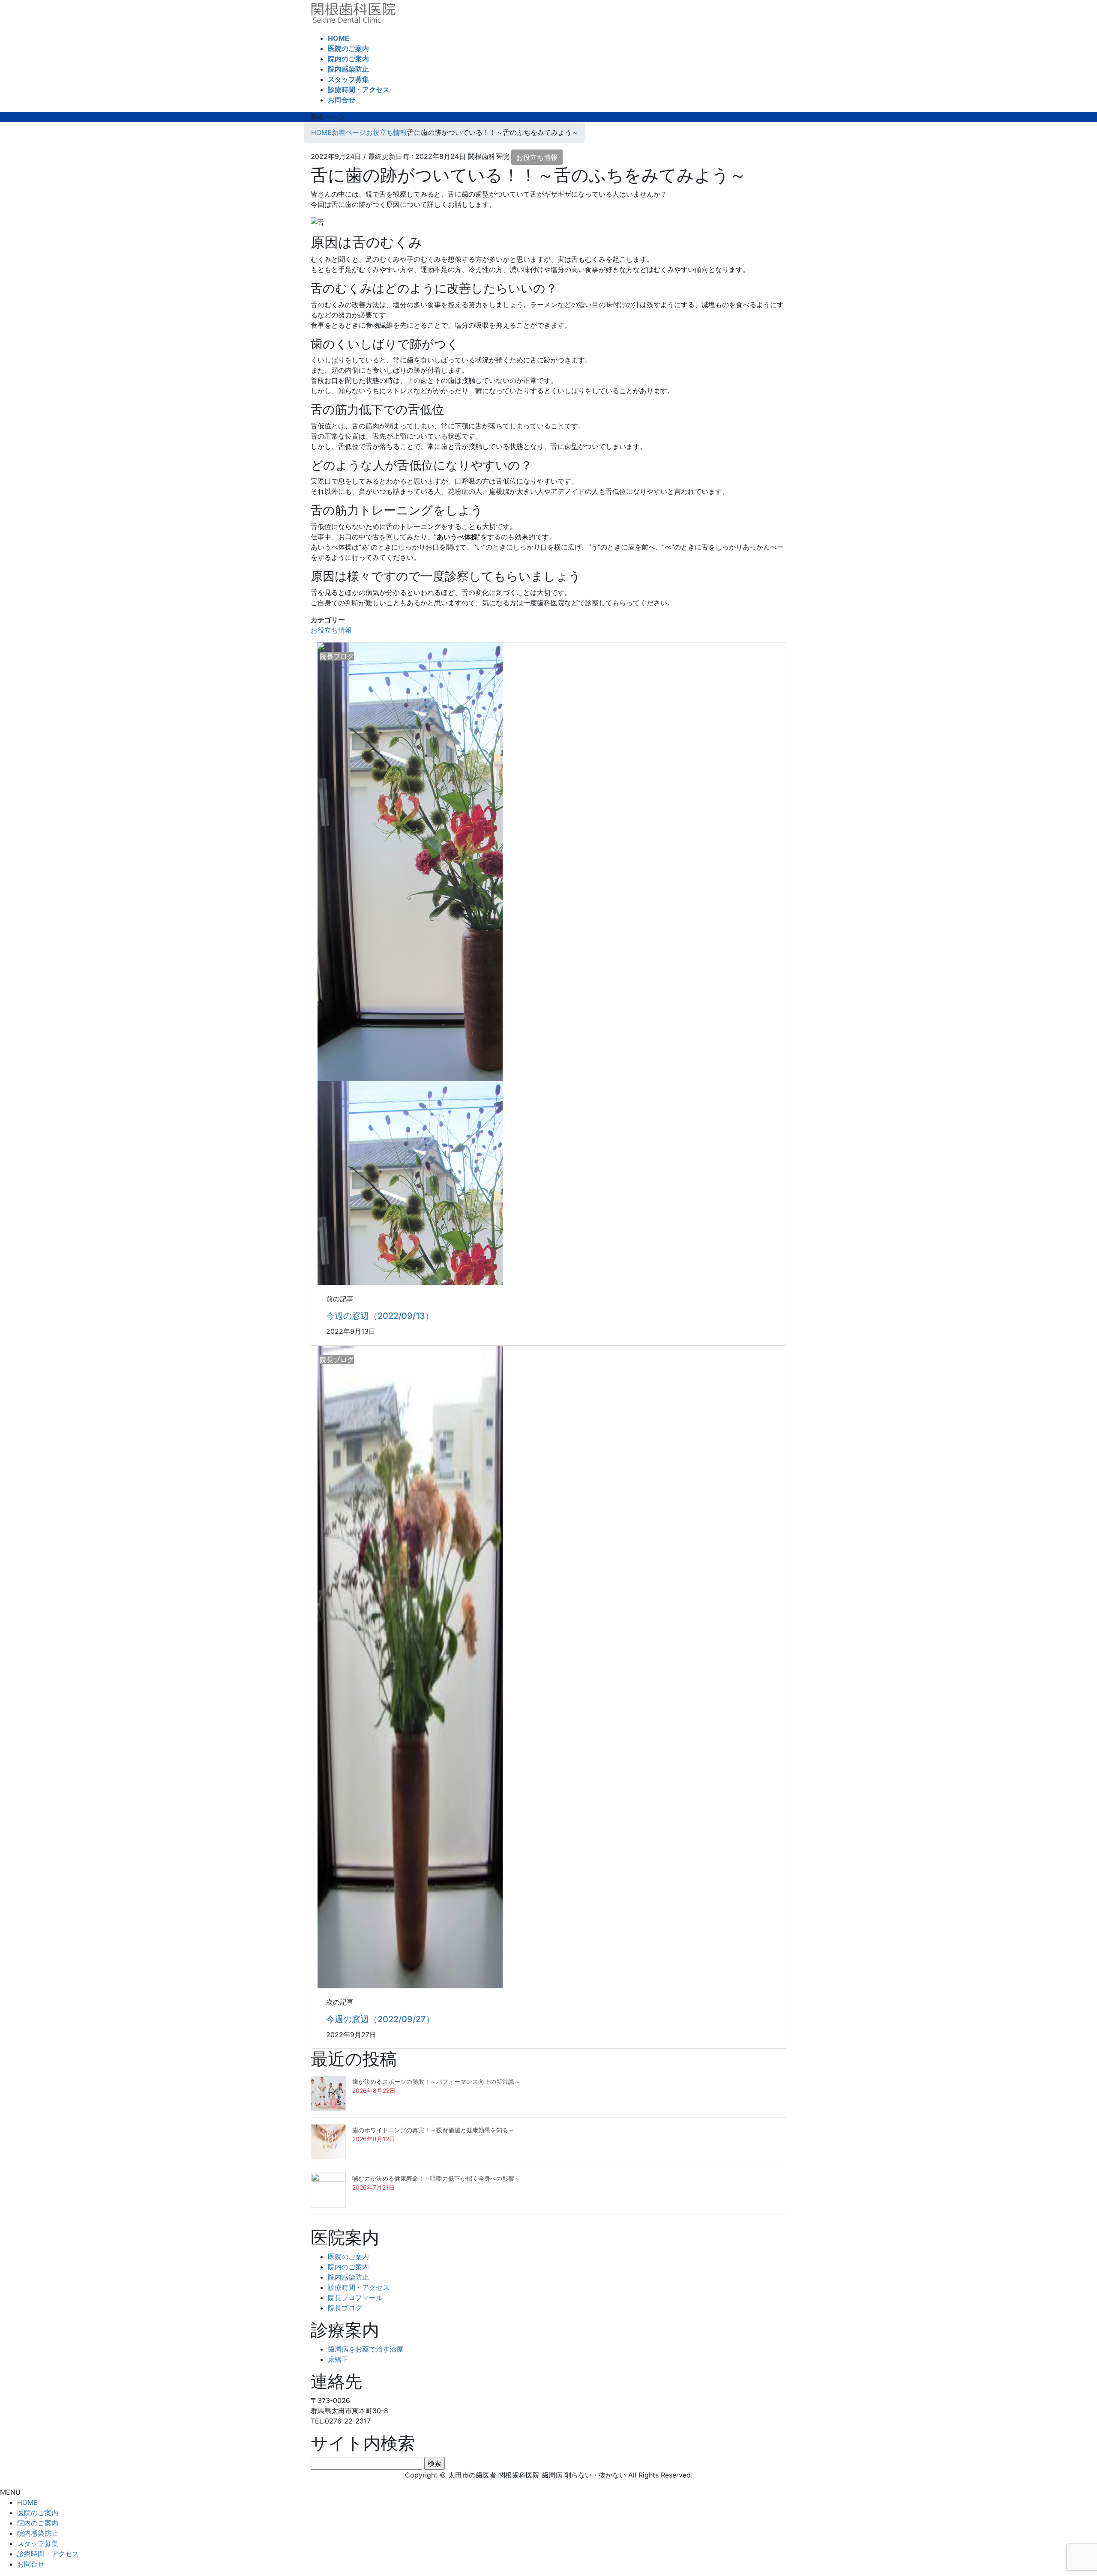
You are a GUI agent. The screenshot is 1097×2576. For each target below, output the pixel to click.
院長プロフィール (355, 2298)
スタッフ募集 (38, 2543)
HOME (27, 2502)
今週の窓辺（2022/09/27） (380, 2019)
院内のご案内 (348, 2267)
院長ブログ (345, 2308)
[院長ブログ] (410, 1666)
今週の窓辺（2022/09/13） (380, 1316)
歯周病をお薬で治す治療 (366, 2349)
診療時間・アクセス (359, 2287)
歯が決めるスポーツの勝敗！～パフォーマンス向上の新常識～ (436, 2081)
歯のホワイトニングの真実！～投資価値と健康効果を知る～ (433, 2130)
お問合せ (31, 2564)
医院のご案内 (348, 2256)
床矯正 (338, 2359)
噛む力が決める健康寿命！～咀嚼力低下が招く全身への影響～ (436, 2178)
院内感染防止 (348, 2277)
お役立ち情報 (537, 157)
